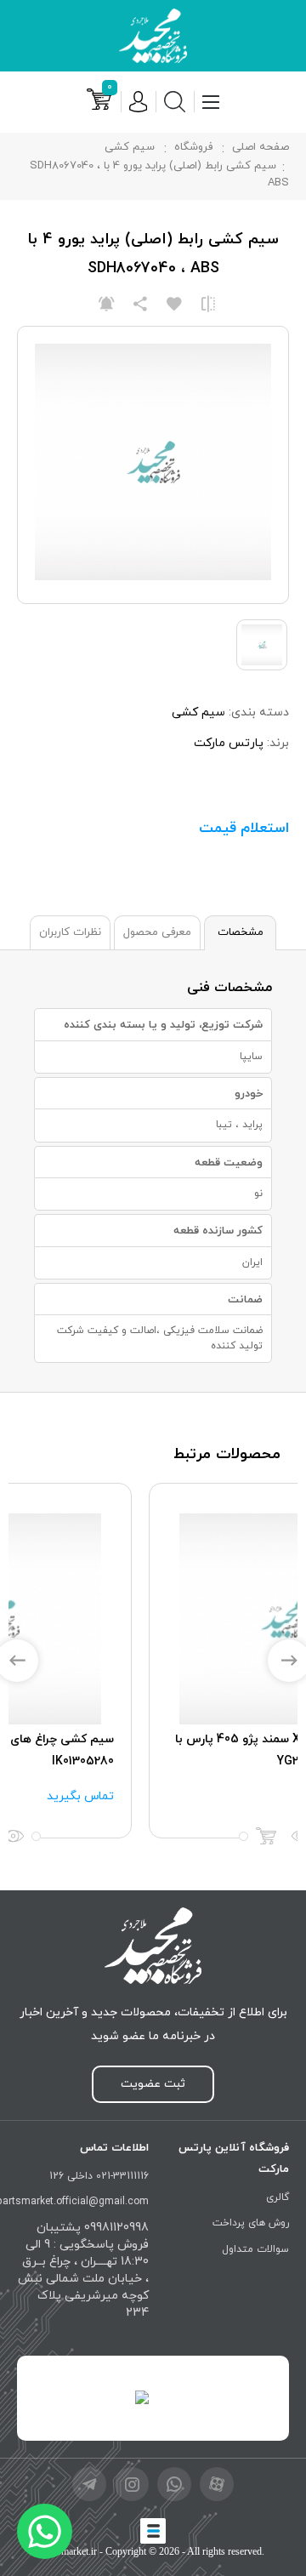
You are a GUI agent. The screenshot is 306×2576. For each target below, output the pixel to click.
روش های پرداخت (251, 2223)
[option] (153, 1660)
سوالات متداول (255, 2249)
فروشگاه (193, 147)
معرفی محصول (157, 932)
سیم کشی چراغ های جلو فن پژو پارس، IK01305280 (173, 1750)
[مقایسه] (208, 305)
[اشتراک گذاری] (140, 305)
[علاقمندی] (174, 305)
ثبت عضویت (153, 2084)
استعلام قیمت (244, 829)
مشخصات (241, 932)
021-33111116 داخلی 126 (99, 2176)
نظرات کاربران (70, 932)
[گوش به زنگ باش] (106, 305)
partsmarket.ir (69, 2551)
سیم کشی (130, 147)
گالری (278, 2197)
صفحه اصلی (261, 147)
